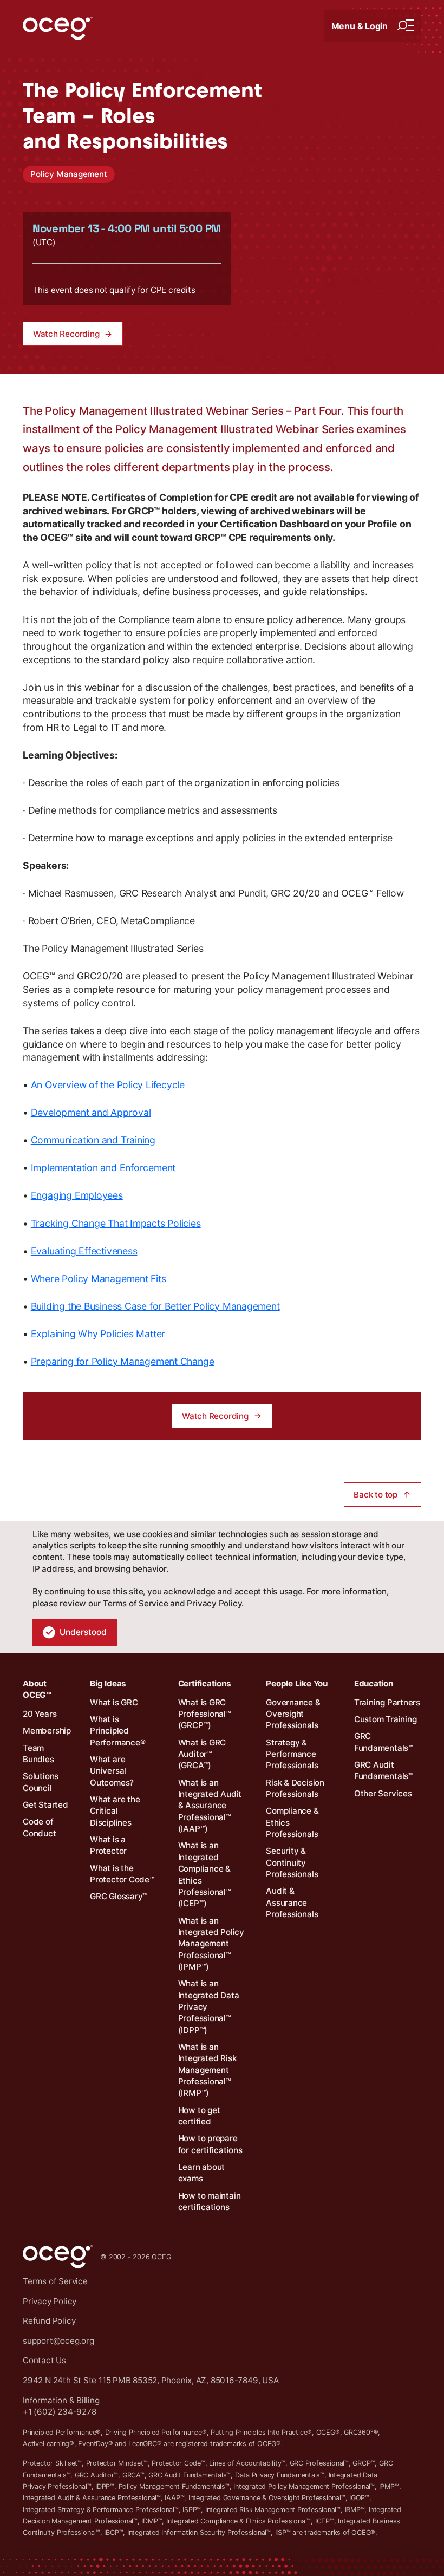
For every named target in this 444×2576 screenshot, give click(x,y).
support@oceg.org (58, 2341)
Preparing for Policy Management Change (123, 1361)
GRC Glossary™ (119, 1896)
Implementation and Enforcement (103, 1168)
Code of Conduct (39, 1827)
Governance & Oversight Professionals (293, 1714)
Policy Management (68, 174)
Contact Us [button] (44, 2360)
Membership (47, 1731)
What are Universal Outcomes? (112, 1771)
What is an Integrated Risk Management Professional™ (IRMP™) (207, 2070)
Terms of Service (135, 1603)
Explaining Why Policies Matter (98, 1334)
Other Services (383, 1793)
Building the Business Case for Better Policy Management (155, 1306)
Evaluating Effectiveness (84, 1251)
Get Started (45, 1805)
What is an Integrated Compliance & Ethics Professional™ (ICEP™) (204, 1874)
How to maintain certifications (210, 2201)
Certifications (205, 1683)
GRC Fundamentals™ (384, 1742)
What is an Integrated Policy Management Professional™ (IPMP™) (211, 1944)
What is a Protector (108, 1845)
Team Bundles (38, 1754)
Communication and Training (93, 1140)
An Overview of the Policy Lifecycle (106, 1085)
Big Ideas (108, 1683)
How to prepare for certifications (210, 2144)
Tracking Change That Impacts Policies (116, 1223)
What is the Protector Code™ (122, 1874)
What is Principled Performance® (117, 1731)
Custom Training (386, 1719)
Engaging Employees (77, 1195)
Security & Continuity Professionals (292, 1862)
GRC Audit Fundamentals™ (384, 1770)
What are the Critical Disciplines (115, 1811)
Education (374, 1683)
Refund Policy (49, 2321)
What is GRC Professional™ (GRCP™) (204, 1714)
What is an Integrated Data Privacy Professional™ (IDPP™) (209, 2006)
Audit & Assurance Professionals (292, 1902)
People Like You (297, 1683)
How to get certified (199, 2116)
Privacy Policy (214, 1603)
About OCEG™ (37, 1689)
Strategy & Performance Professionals (292, 1754)
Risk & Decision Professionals (295, 1788)
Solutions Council (41, 1782)
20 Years (40, 1714)
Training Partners (387, 1702)
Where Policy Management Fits (99, 1279)
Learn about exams (202, 2173)
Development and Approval (91, 1112)
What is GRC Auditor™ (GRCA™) (202, 1754)
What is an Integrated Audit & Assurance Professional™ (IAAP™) (210, 1806)
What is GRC (114, 1702)
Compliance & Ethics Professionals (292, 1822)
